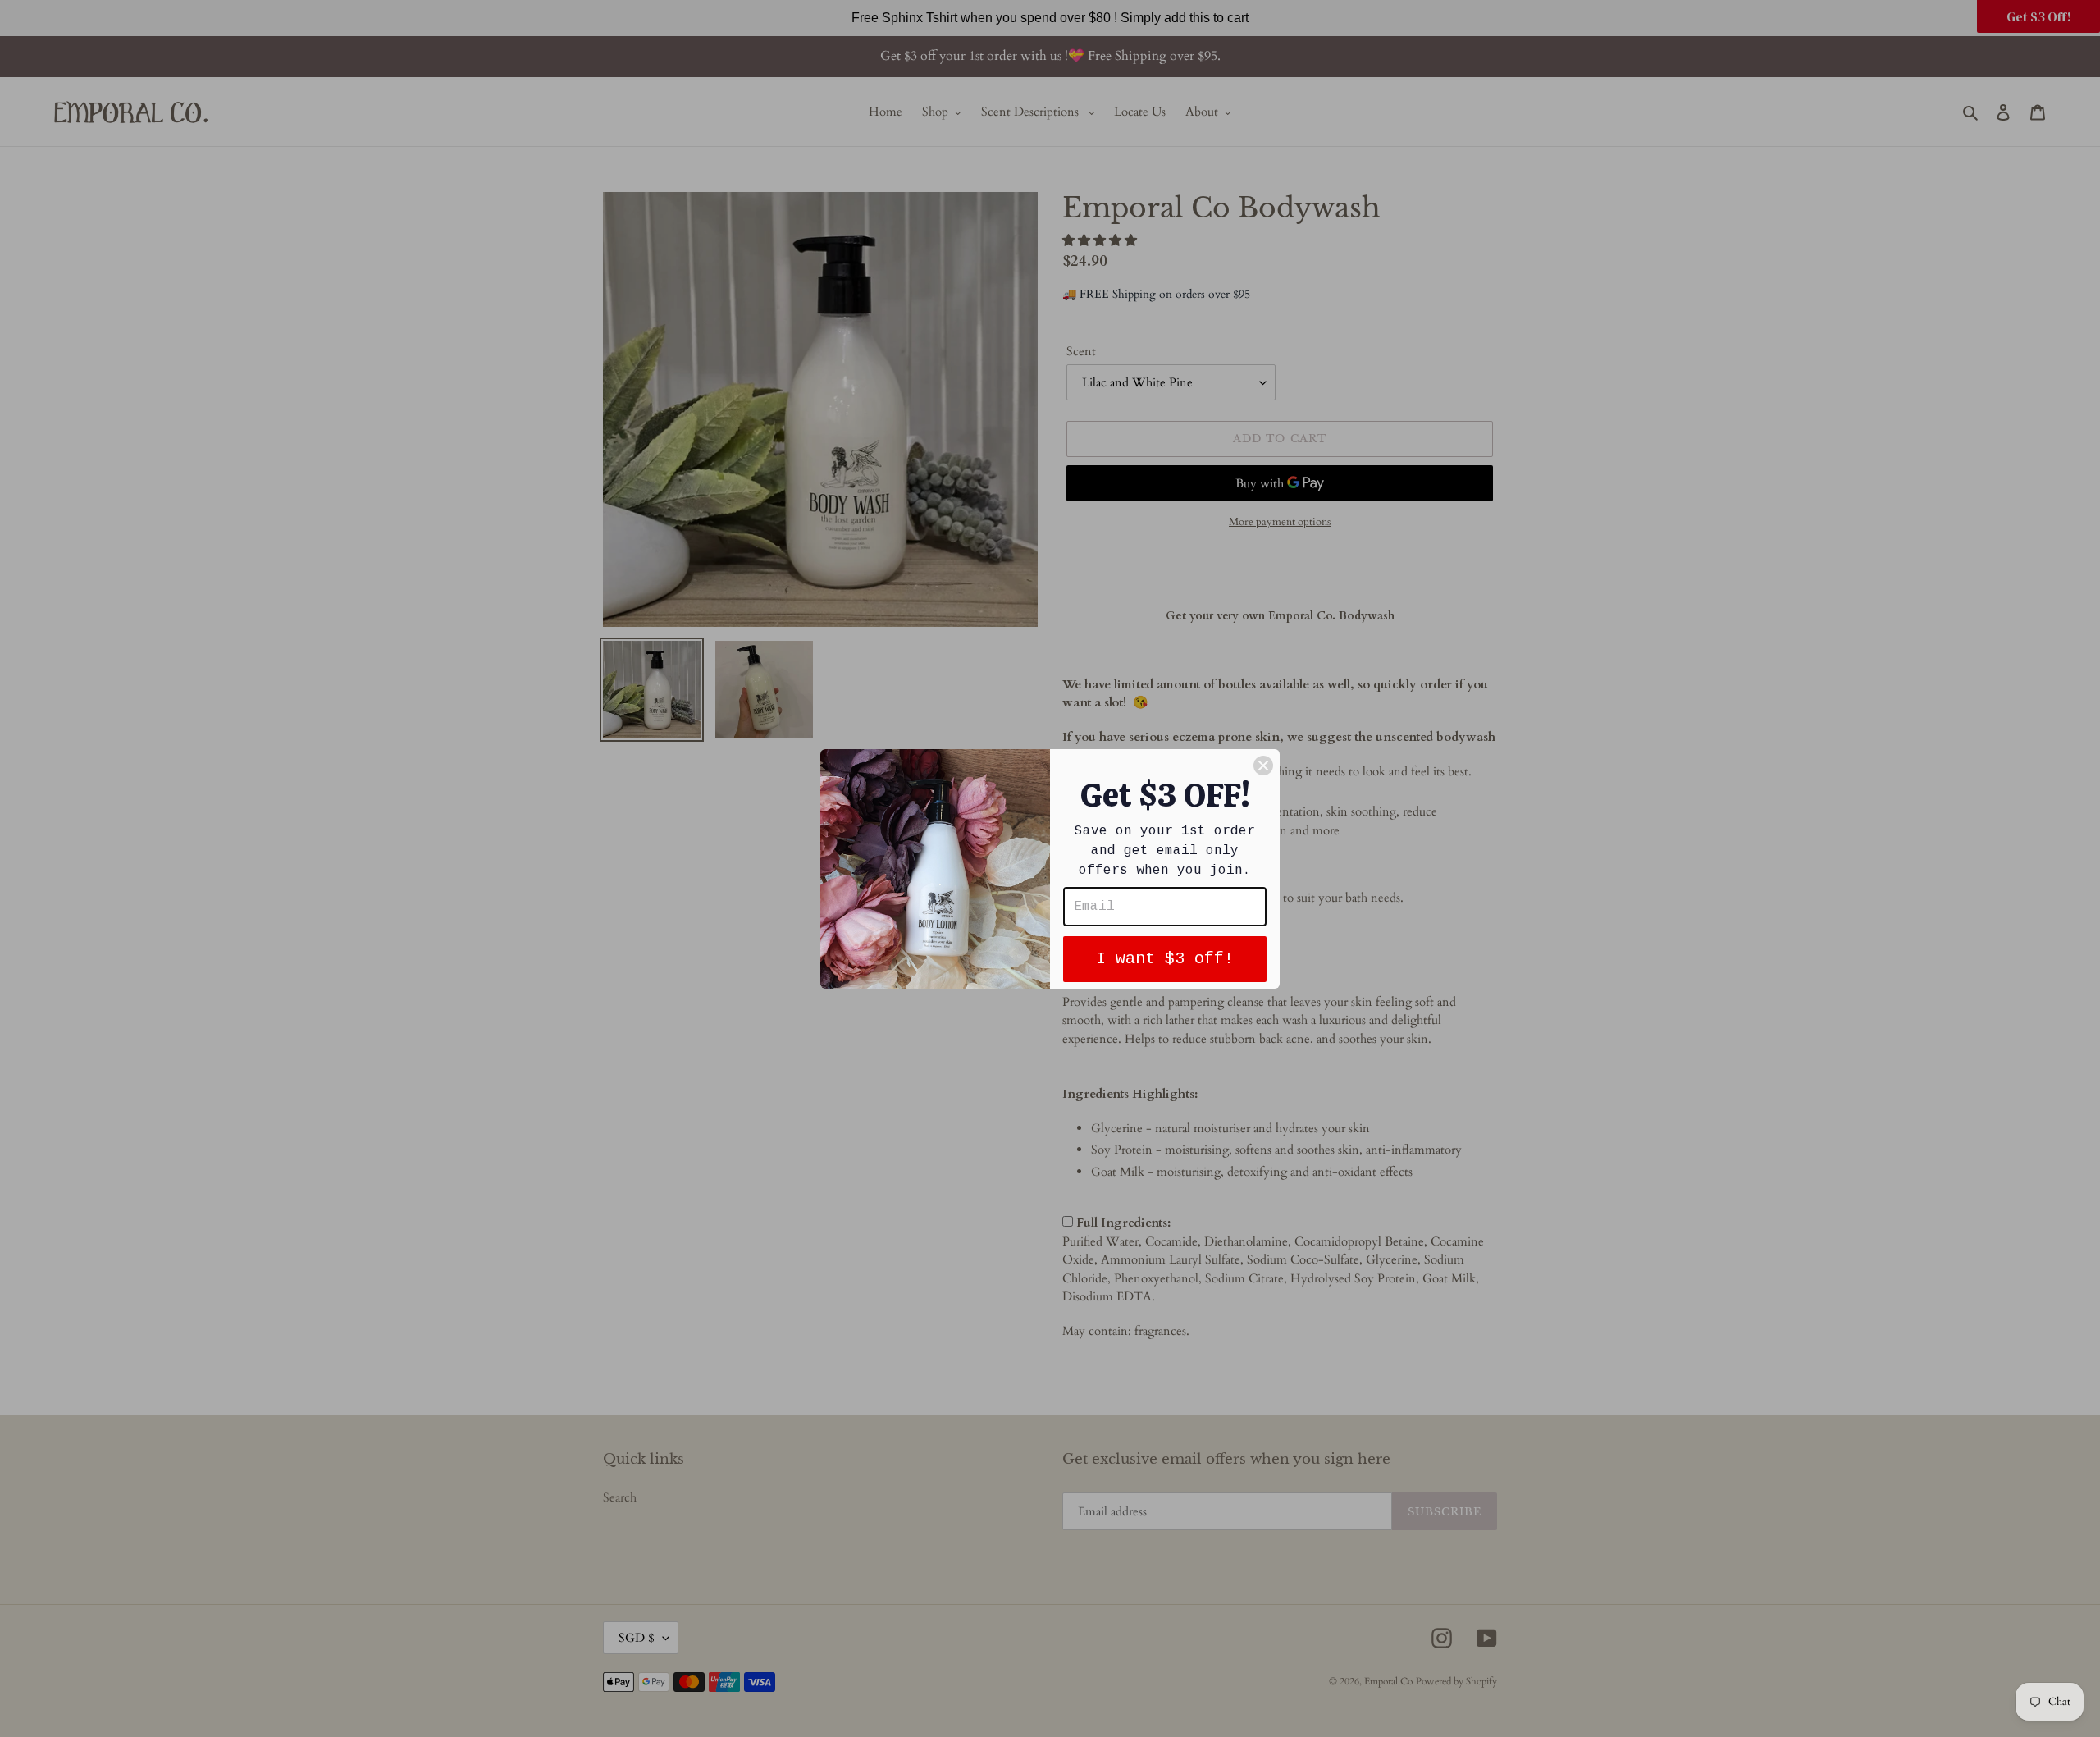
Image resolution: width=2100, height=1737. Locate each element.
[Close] (1263, 766)
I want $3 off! (1165, 959)
